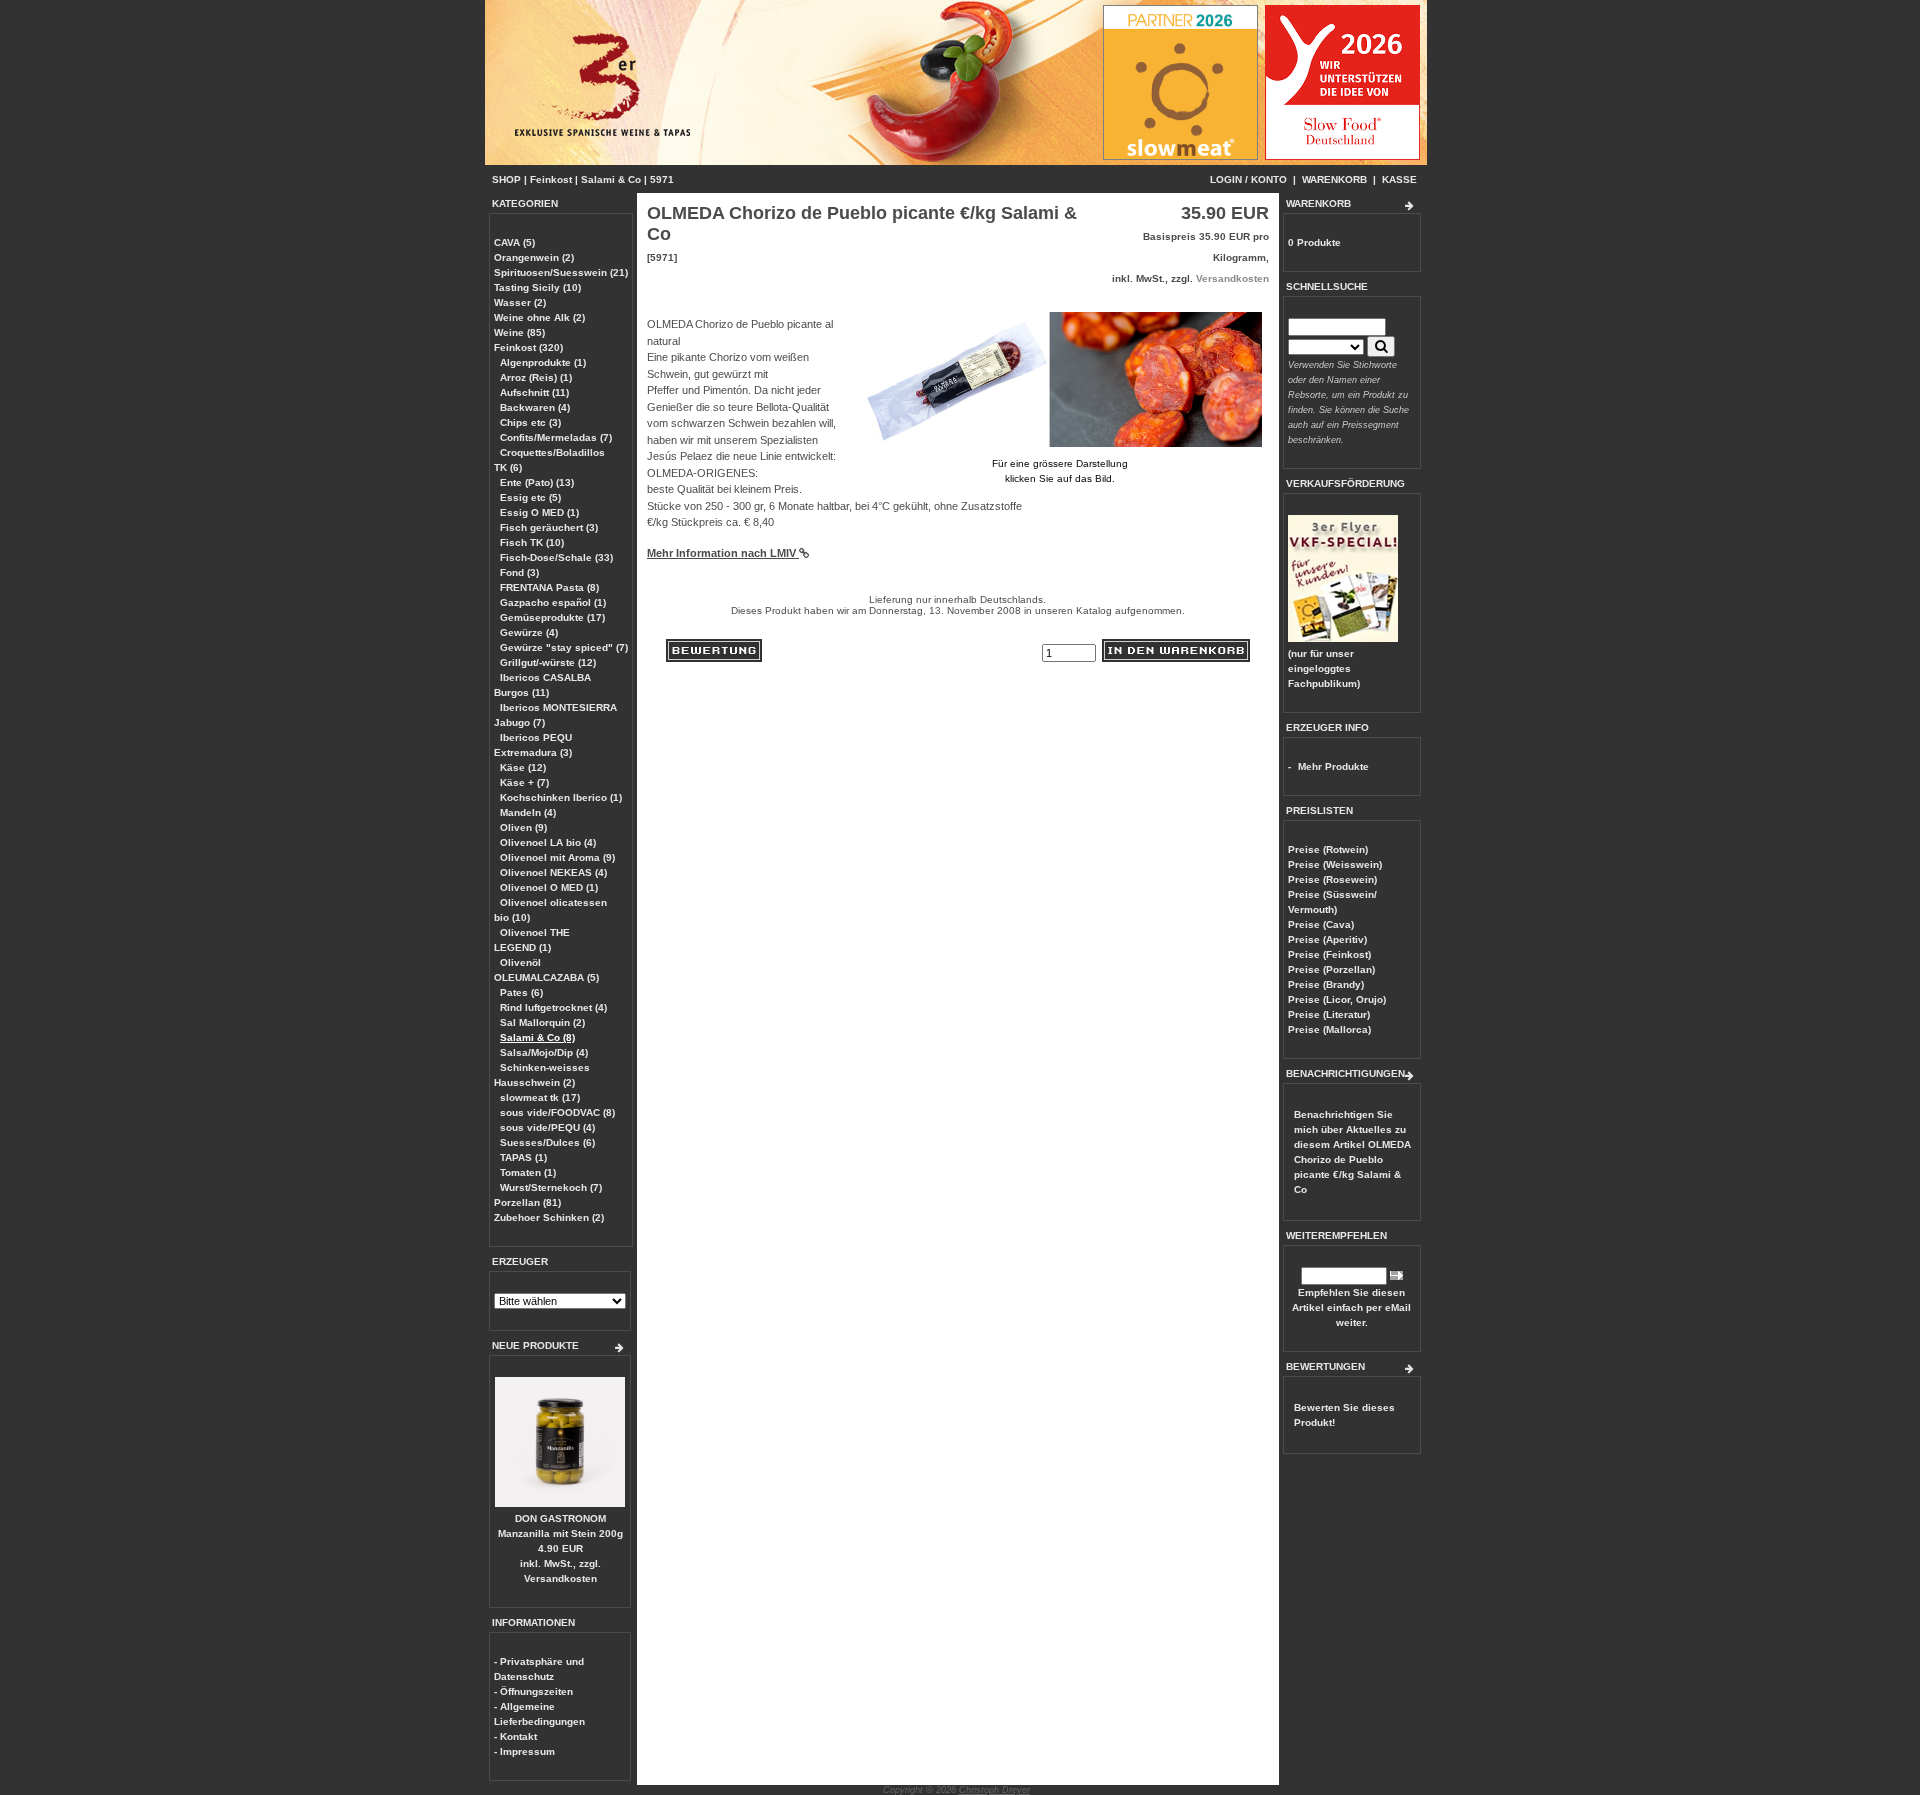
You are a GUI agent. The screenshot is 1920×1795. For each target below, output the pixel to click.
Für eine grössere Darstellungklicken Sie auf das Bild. (1060, 471)
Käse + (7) (524, 782)
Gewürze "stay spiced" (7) (564, 647)
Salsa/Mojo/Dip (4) (544, 1052)
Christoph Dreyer (994, 1790)
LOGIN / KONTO (1248, 179)
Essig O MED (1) (539, 512)
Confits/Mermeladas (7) (556, 437)
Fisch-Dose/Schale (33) (556, 557)
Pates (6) (521, 992)
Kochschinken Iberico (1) (561, 797)
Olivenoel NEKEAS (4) (553, 872)
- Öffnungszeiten (533, 1691)
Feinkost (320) (528, 347)
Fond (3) (519, 572)
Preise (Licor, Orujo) (1337, 999)
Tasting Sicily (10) (537, 287)
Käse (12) (523, 767)
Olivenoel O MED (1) (549, 887)
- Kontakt (515, 1736)
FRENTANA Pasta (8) (549, 587)
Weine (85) (519, 332)
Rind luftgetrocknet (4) (553, 1007)
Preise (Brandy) (1326, 984)
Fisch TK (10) (532, 542)
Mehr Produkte (1333, 766)
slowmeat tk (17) (540, 1097)
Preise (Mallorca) (1329, 1029)
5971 (662, 179)
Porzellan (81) (527, 1202)
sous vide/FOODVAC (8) (557, 1112)
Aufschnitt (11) (534, 392)
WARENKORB (1334, 179)
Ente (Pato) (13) (537, 482)
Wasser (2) (520, 302)
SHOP (506, 179)
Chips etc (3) (530, 422)
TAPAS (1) (523, 1157)
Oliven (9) (523, 827)
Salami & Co (611, 179)
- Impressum (524, 1751)
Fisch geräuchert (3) (549, 527)
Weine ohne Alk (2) (539, 317)
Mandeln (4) (528, 812)
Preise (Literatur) (1329, 1014)
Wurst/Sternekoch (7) (551, 1187)
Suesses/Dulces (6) (547, 1142)
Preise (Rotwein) (1328, 849)
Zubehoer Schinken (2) (549, 1217)
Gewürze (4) (529, 632)
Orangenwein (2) (534, 257)
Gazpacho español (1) (553, 602)
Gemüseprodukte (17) (552, 617)
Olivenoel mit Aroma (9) (557, 857)
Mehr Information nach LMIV (723, 553)
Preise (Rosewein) (1332, 879)
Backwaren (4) (535, 407)
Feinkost (551, 179)
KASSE (1399, 179)
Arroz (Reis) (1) (536, 377)
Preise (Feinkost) (1329, 954)
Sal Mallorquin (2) (542, 1022)
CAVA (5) (514, 242)
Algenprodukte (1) (543, 362)
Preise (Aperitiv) (1327, 939)
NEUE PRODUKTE (535, 1345)
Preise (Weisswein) (1335, 864)
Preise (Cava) (1321, 924)
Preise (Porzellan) (1331, 969)
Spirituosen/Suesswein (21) (561, 272)
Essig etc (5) (530, 497)
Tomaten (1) (528, 1172)
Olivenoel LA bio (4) (548, 842)
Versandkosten (560, 1578)
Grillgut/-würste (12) (548, 662)
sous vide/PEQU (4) (547, 1127)
